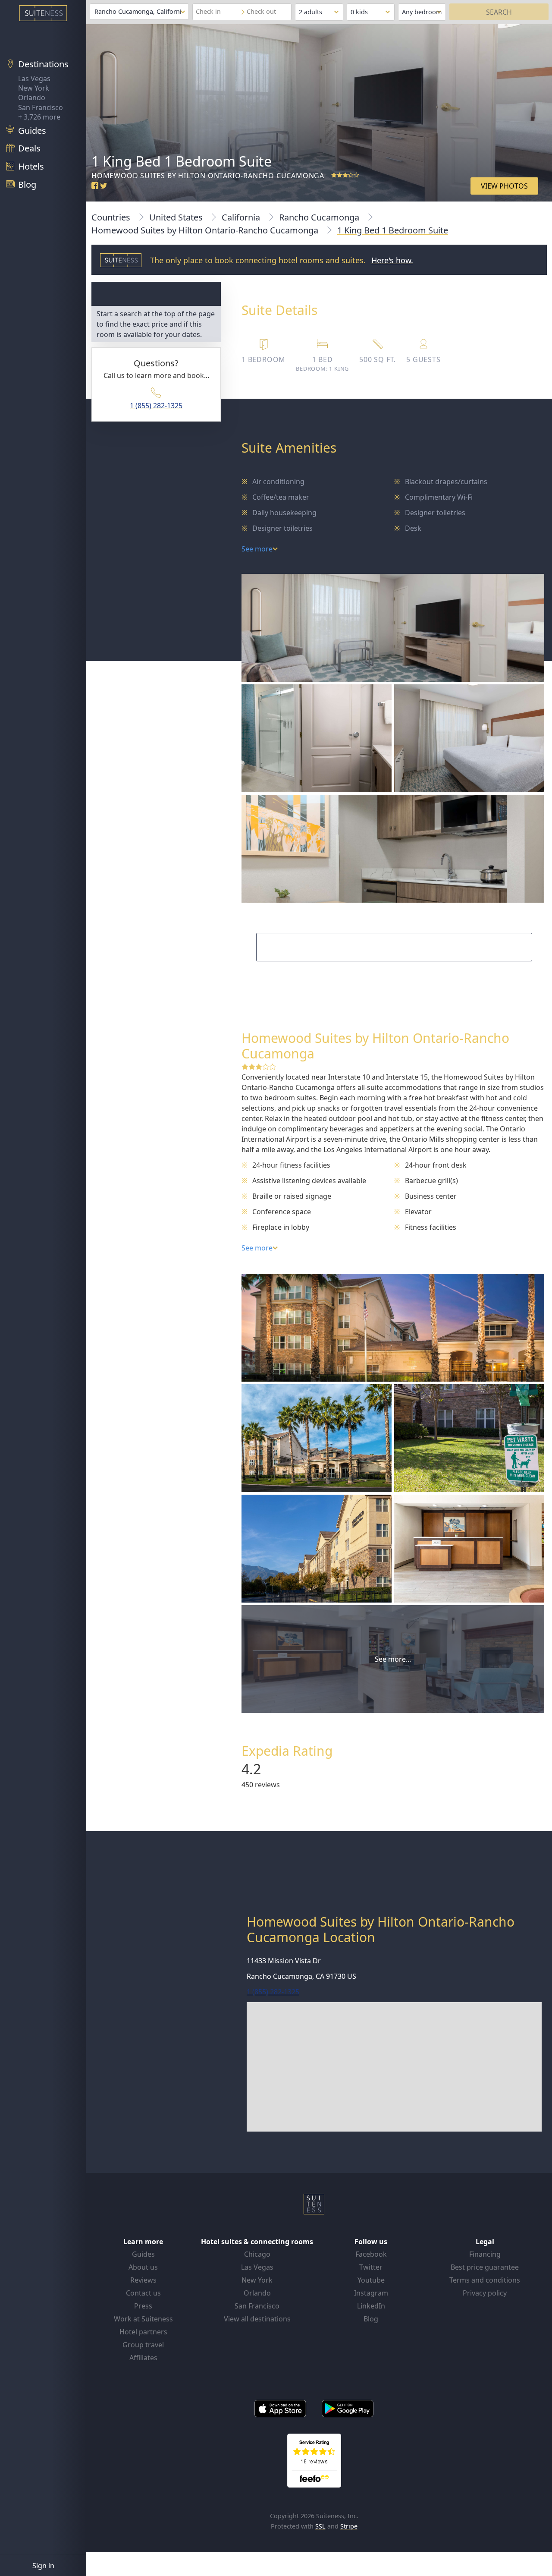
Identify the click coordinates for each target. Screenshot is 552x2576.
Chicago (257, 2254)
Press (143, 2306)
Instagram (371, 2293)
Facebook (371, 2254)
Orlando (32, 98)
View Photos (504, 186)
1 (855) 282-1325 (156, 406)
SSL (320, 2526)
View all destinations (257, 2319)
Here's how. (392, 260)
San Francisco (41, 107)
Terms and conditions (485, 2280)
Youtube (371, 2280)
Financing (485, 2254)
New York (34, 88)
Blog (371, 2319)
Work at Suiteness (143, 2319)
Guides (143, 2254)
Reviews (143, 2280)
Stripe (349, 2526)
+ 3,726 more (39, 117)
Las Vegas (34, 79)
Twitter (371, 2267)
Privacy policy (485, 2293)
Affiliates (143, 2358)
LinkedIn (371, 2306)
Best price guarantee (485, 2267)
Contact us (143, 2293)
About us (143, 2267)
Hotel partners (143, 2332)
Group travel (143, 2345)
